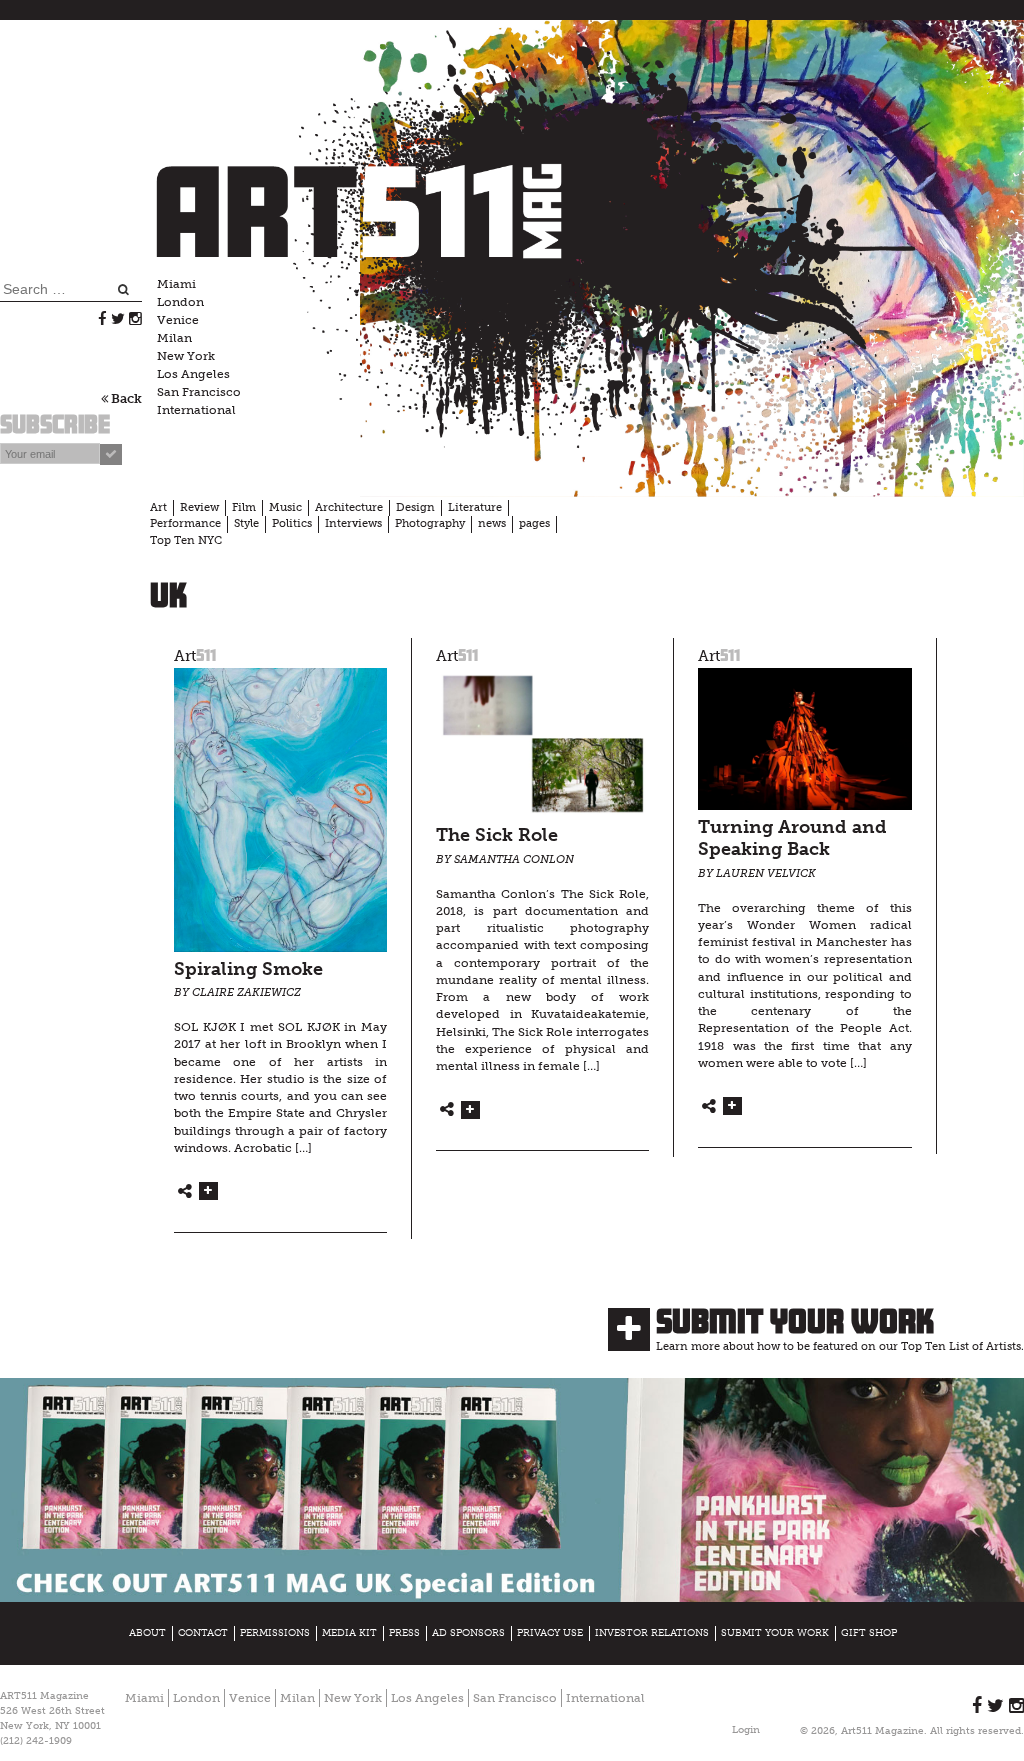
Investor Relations (652, 1633)
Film (244, 507)
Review (199, 507)
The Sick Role (497, 835)
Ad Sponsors (468, 1633)
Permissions (275, 1633)
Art (158, 507)
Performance (185, 523)
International (196, 410)
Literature (475, 507)
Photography (430, 523)
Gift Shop (869, 1633)
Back (125, 398)
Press (404, 1633)
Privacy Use (550, 1633)
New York (186, 356)
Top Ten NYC (186, 540)
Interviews (353, 523)
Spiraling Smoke (248, 969)
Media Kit (349, 1633)
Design (415, 507)
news (492, 523)
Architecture (349, 507)
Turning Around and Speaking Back (792, 839)
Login (746, 1730)
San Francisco (199, 392)
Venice (178, 320)
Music (285, 507)
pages (534, 523)
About (147, 1633)
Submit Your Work (795, 1321)
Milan (174, 338)
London (180, 302)
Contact (203, 1633)
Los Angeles (193, 374)
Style (246, 523)
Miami (176, 284)
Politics (292, 523)
